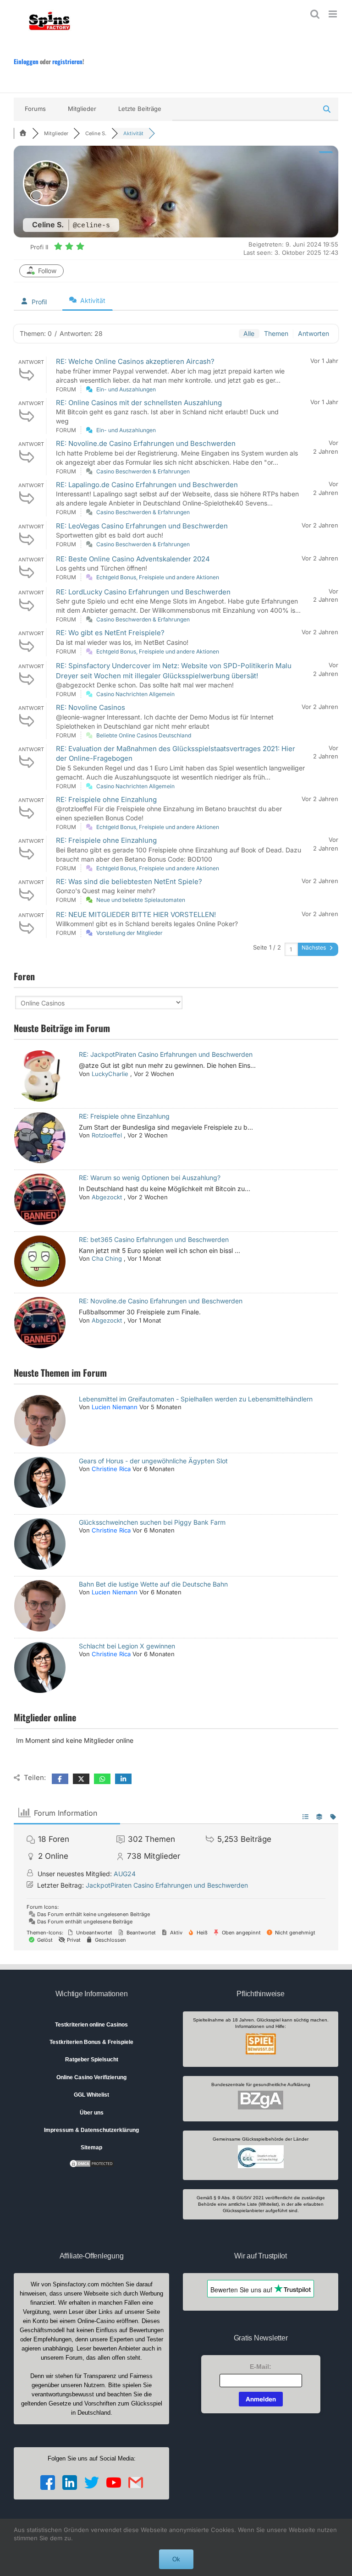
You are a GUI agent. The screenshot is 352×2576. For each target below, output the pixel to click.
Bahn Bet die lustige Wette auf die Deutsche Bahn (153, 1584)
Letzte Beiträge (140, 109)
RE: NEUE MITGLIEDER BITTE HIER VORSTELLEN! (136, 915)
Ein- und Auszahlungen (126, 389)
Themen (276, 333)
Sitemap (91, 2148)
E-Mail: (261, 2367)
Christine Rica (111, 1469)
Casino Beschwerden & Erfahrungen (143, 471)
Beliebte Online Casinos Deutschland (144, 735)
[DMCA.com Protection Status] (92, 2163)
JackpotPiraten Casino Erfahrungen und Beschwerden (167, 1885)
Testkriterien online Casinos (91, 2025)
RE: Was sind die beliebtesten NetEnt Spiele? (129, 882)
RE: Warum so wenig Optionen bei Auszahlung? (150, 1178)
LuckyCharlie (110, 1074)
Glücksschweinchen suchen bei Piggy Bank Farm (152, 1522)
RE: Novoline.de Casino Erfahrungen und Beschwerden (146, 443)
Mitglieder (82, 109)
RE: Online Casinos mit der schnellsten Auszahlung (139, 403)
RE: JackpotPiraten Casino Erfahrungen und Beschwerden (166, 1054)
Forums (35, 109)
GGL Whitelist (91, 2095)
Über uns (92, 2113)
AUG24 (125, 1874)
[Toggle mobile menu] (333, 14)
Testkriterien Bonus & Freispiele (91, 2042)
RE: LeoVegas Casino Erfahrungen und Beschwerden (142, 526)
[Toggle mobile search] (315, 14)
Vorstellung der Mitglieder (129, 933)
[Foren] (23, 133)
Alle (249, 333)
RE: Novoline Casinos (91, 707)
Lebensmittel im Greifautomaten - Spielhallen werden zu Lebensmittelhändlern (196, 1399)
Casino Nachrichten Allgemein (135, 694)
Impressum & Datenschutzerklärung (91, 2130)
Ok (176, 2559)
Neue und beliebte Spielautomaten (141, 900)
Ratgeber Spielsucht (92, 2060)
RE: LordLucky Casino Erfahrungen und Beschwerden (143, 592)
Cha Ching (107, 1258)
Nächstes (314, 947)
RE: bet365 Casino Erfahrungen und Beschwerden (154, 1239)
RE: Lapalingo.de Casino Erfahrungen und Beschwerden (147, 485)
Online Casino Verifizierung (91, 2077)
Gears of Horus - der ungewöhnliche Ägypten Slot (153, 1461)
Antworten (313, 333)
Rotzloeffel (107, 1135)
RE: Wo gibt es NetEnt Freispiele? (110, 633)
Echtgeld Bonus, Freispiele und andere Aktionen (158, 577)
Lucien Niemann (115, 1407)
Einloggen (26, 61)
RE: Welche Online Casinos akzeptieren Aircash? (135, 361)
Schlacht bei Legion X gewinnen (127, 1646)
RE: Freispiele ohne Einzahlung (106, 799)
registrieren (67, 61)
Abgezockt (107, 1197)
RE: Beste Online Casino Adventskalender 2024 (133, 559)
